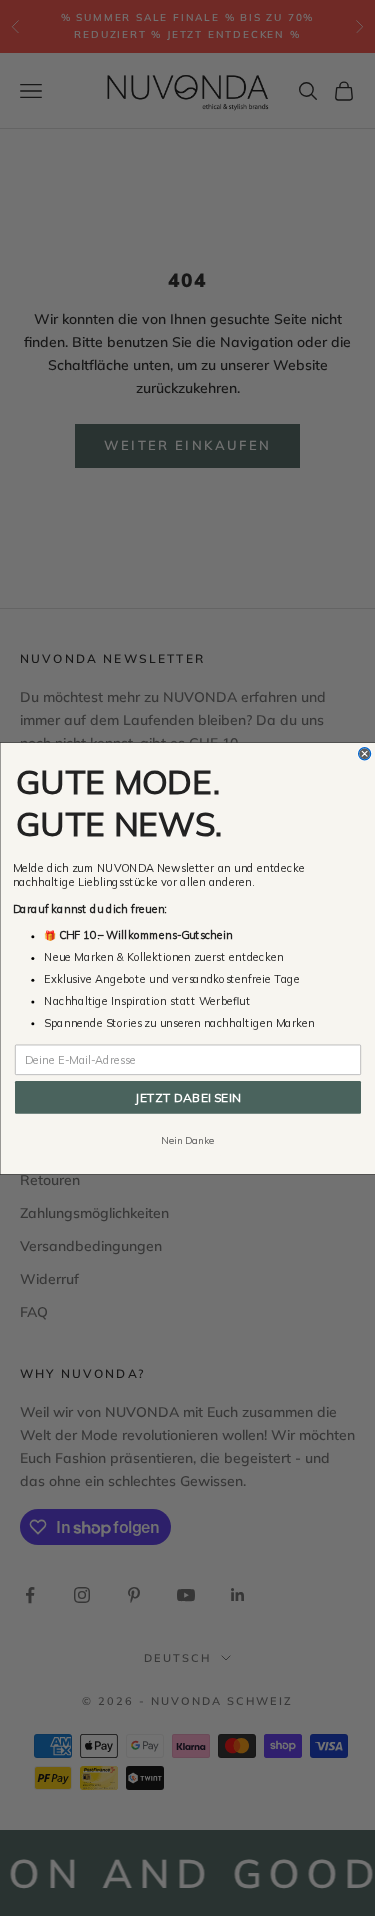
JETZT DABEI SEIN (187, 1096)
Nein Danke (187, 1140)
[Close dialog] (364, 753)
